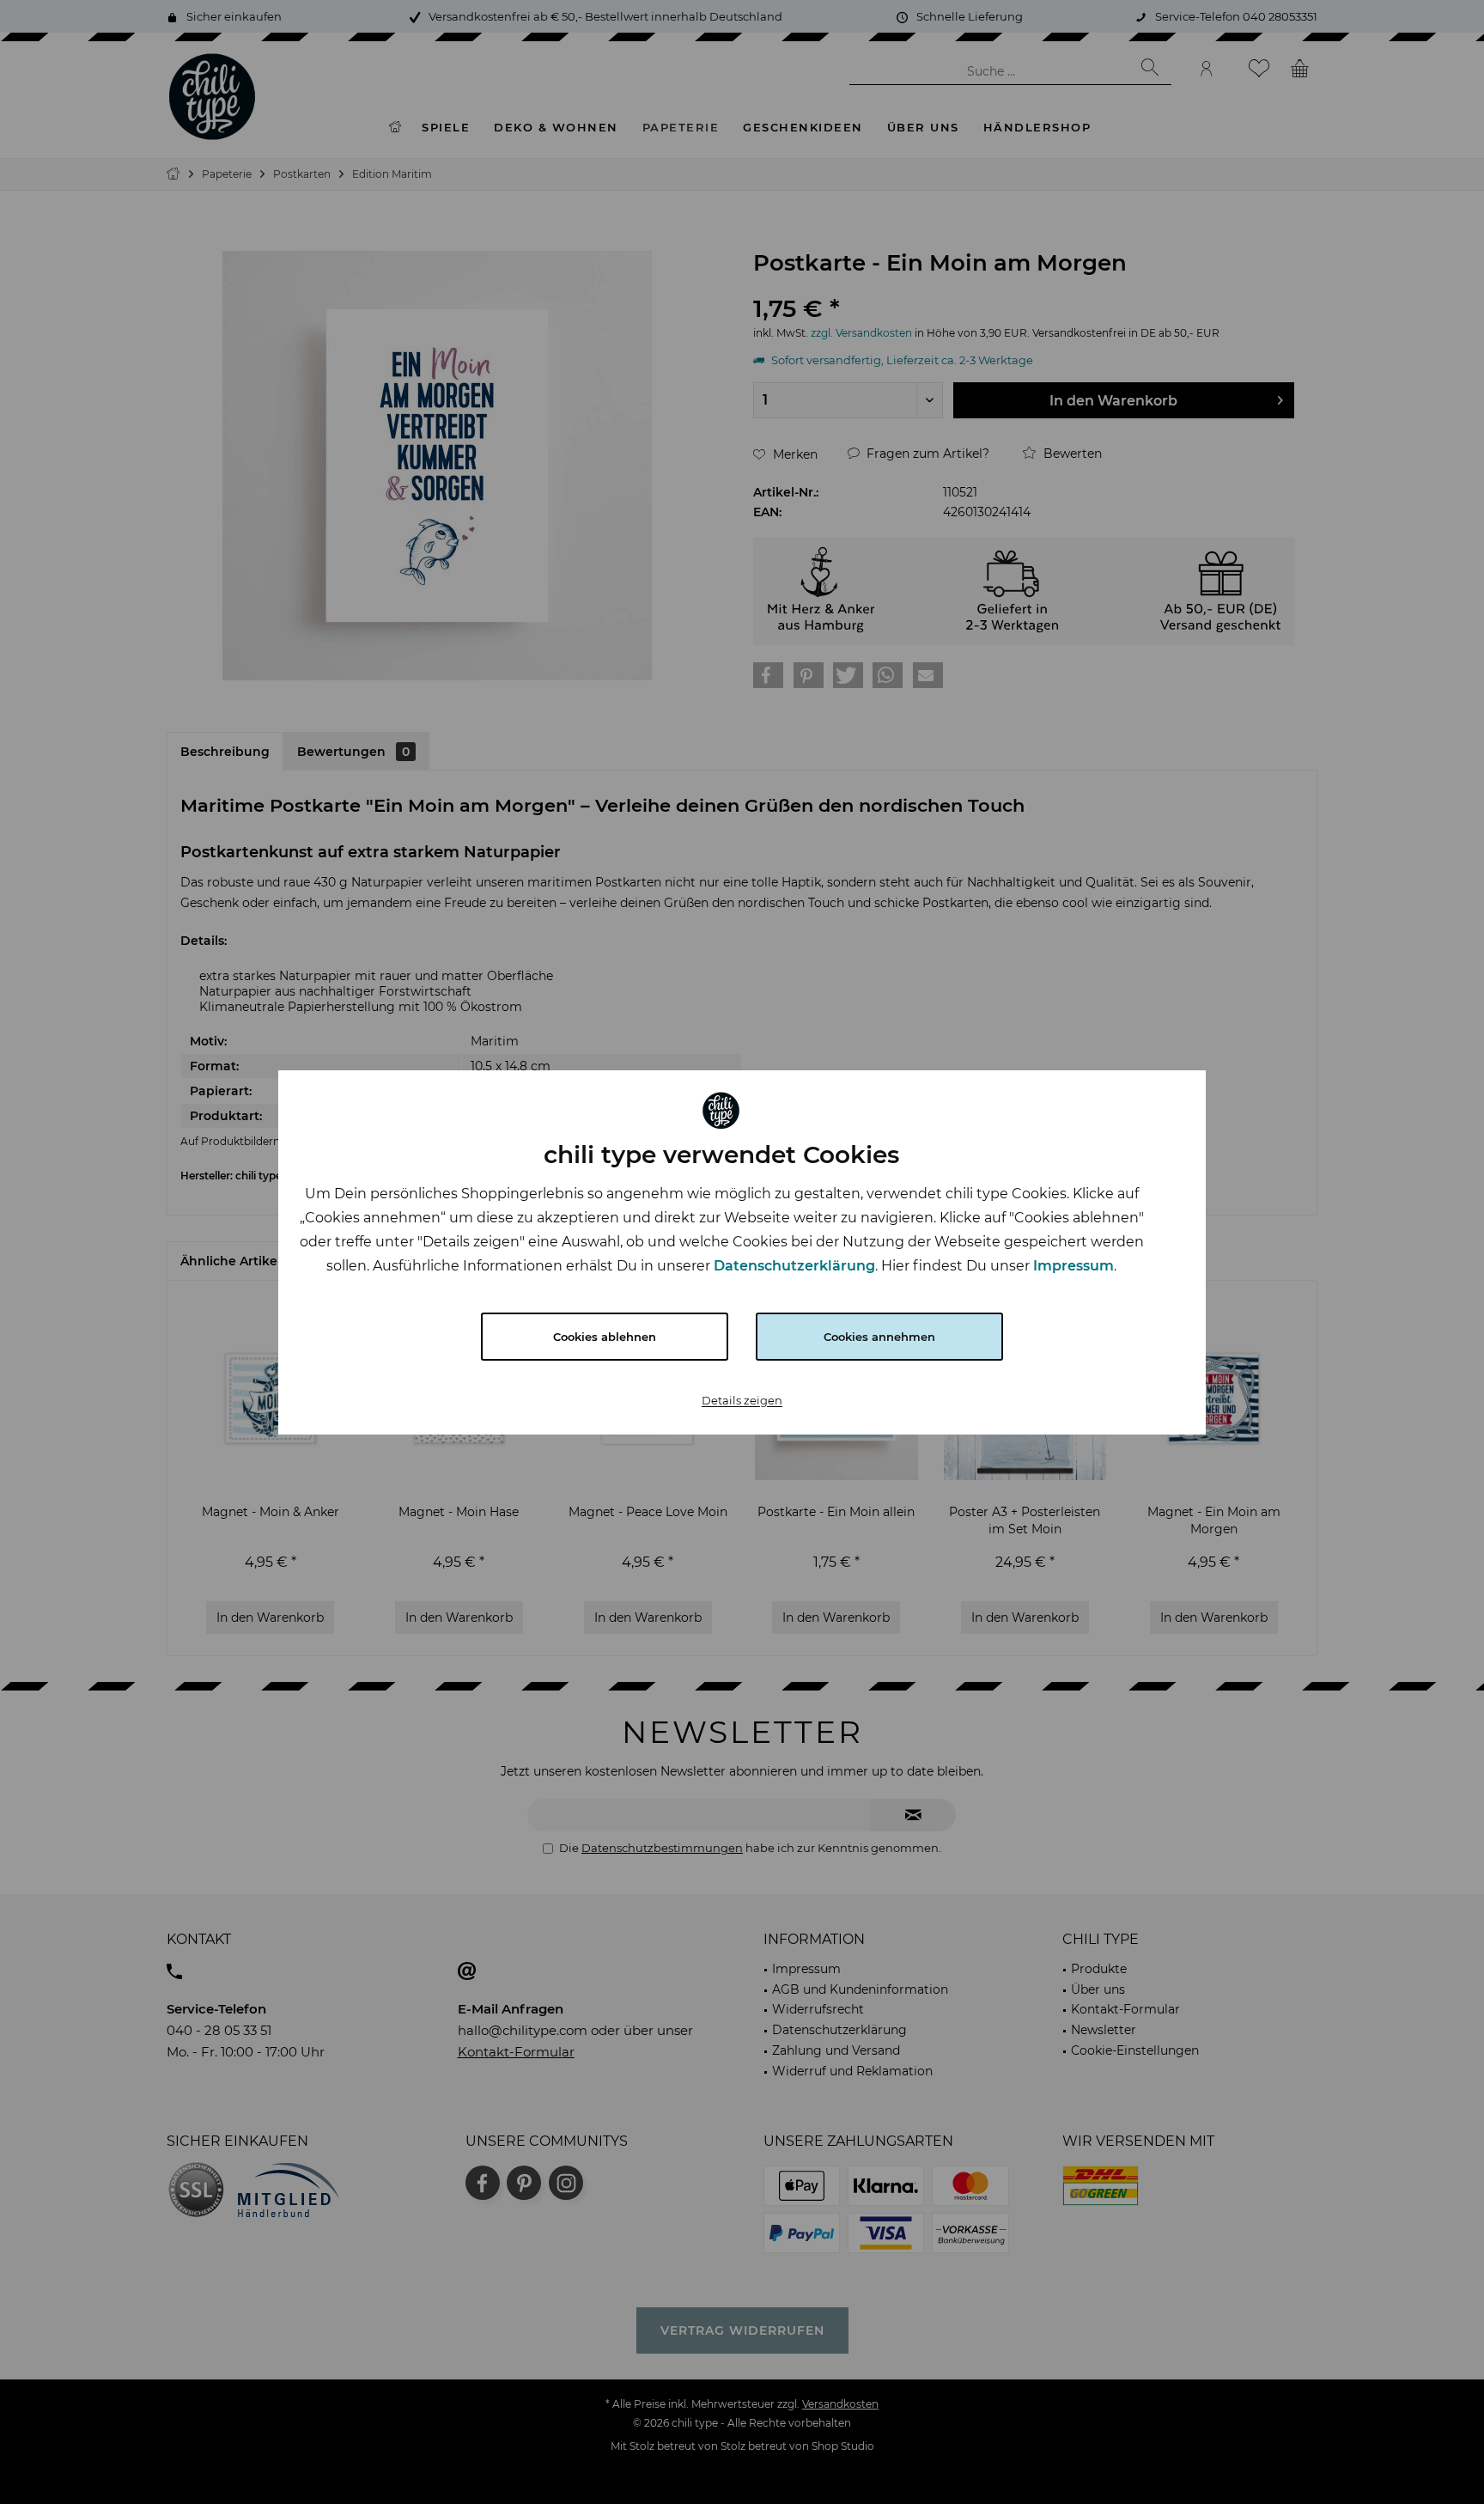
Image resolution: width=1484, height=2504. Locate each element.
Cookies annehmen (879, 1337)
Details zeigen (742, 1400)
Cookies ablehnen (605, 1337)
